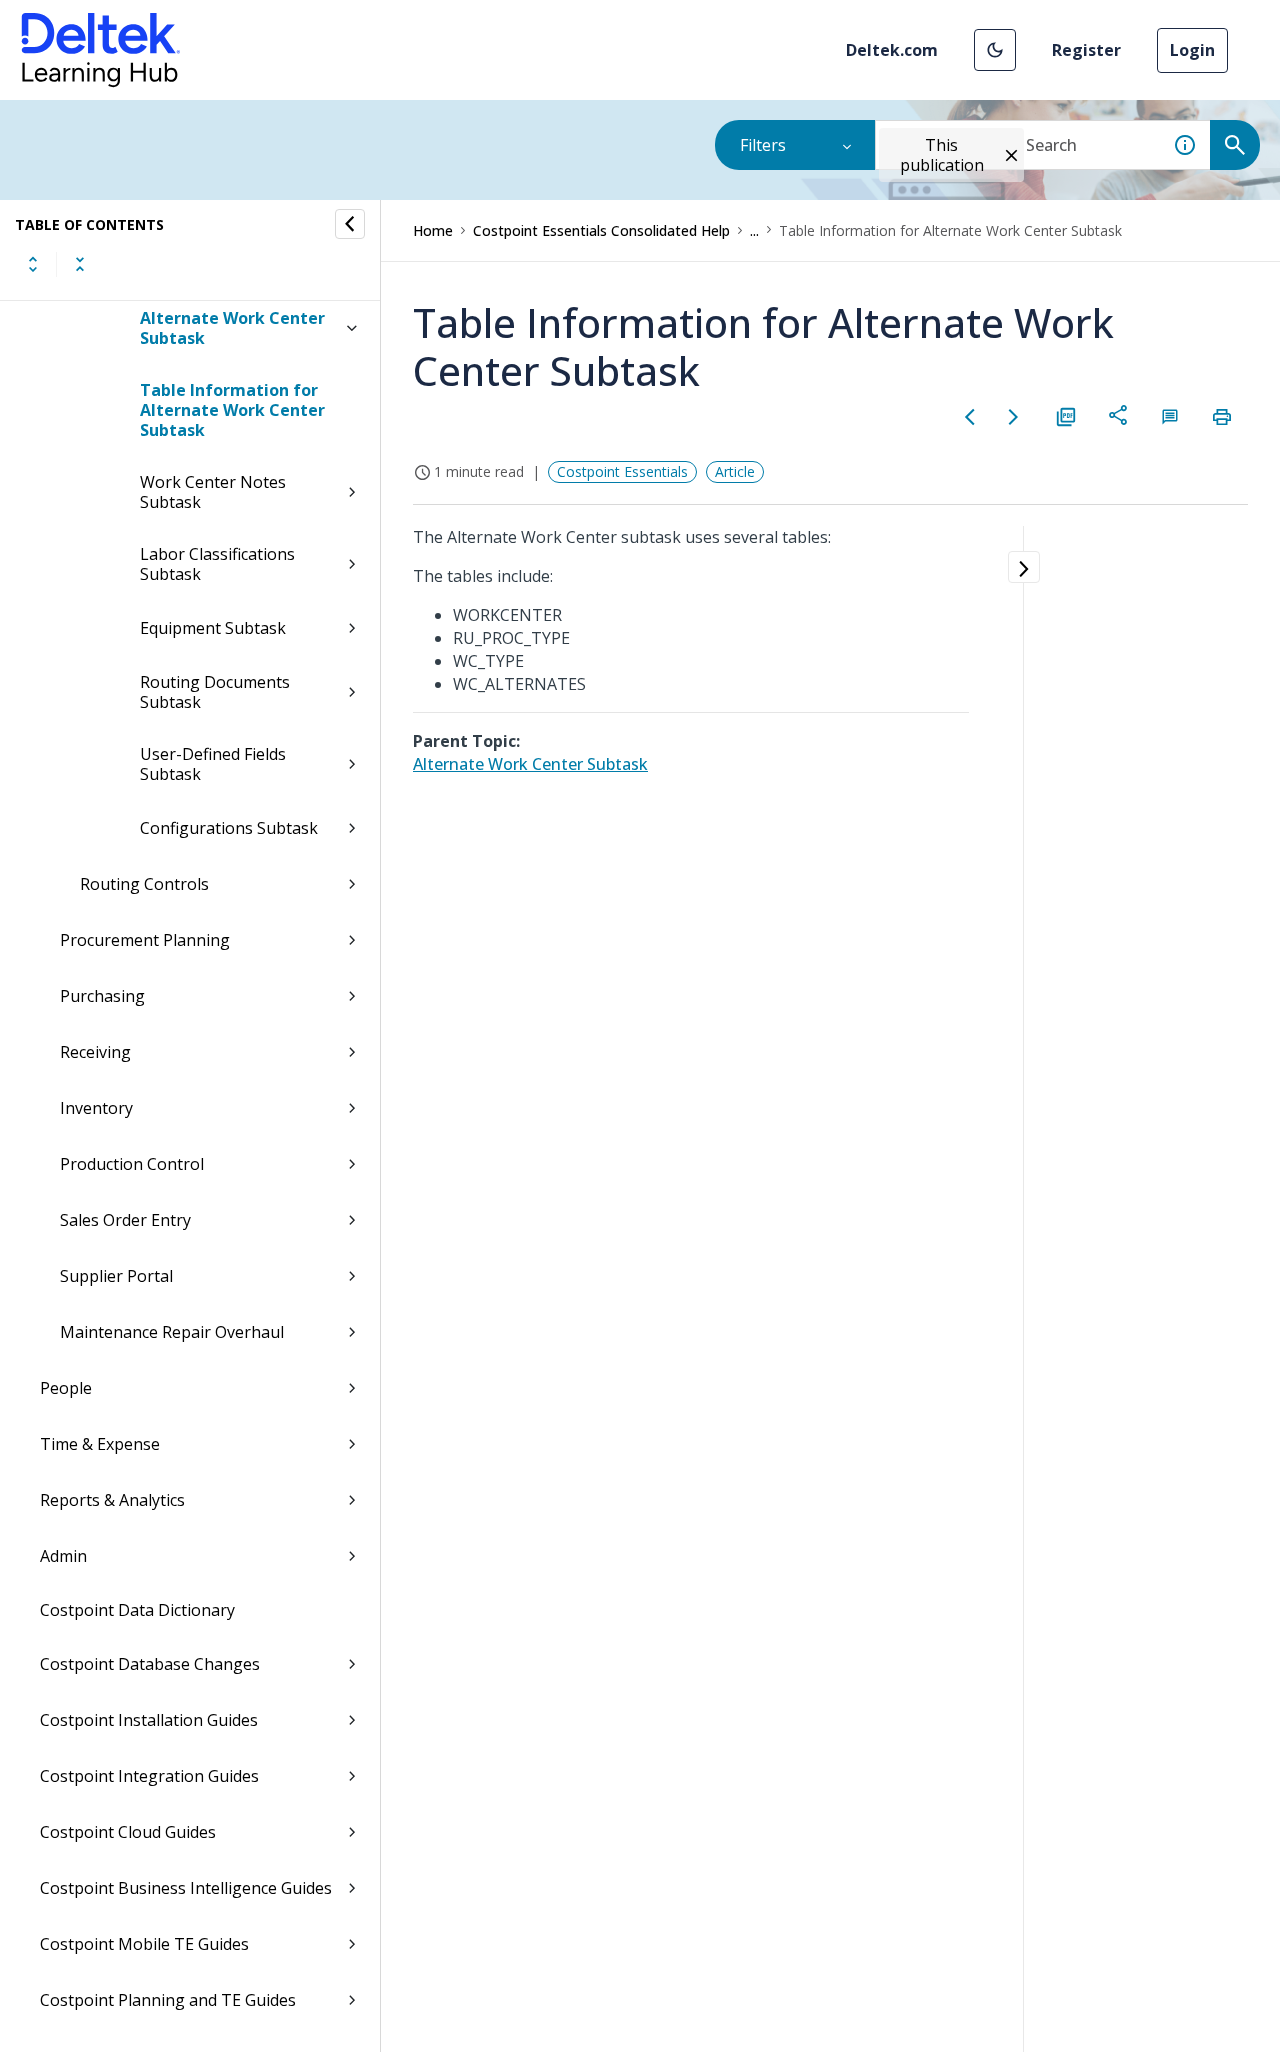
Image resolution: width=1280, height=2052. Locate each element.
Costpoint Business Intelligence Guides (186, 1888)
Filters (763, 145)
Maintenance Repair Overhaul (172, 1332)
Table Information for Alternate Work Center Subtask (232, 410)
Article (735, 471)
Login (1192, 50)
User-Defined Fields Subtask (213, 764)
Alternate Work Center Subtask (232, 328)
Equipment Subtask (213, 628)
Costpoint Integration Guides (149, 1776)
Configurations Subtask (229, 828)
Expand (33, 264)
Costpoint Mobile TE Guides (144, 1944)
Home (433, 230)
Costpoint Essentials (622, 471)
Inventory (96, 1108)
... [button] (754, 230)
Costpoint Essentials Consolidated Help (601, 230)
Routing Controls (144, 884)
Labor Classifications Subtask (217, 564)
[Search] (1235, 145)
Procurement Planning (145, 940)
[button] (995, 50)
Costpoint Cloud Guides (128, 1832)
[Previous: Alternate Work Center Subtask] (970, 417)
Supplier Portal (116, 1276)
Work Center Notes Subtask (213, 492)
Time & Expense (100, 1444)
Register (1086, 50)
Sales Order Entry (125, 1220)
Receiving (95, 1052)
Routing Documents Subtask (215, 692)
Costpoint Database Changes (150, 1664)
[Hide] (350, 224)
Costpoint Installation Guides (149, 1720)
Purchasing (102, 996)
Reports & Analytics (112, 1500)
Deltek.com (892, 50)
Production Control (132, 1164)
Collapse (80, 264)
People (66, 1388)
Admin (63, 1556)
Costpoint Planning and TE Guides (168, 2000)
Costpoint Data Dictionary (137, 1610)
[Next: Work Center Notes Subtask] (1014, 417)
